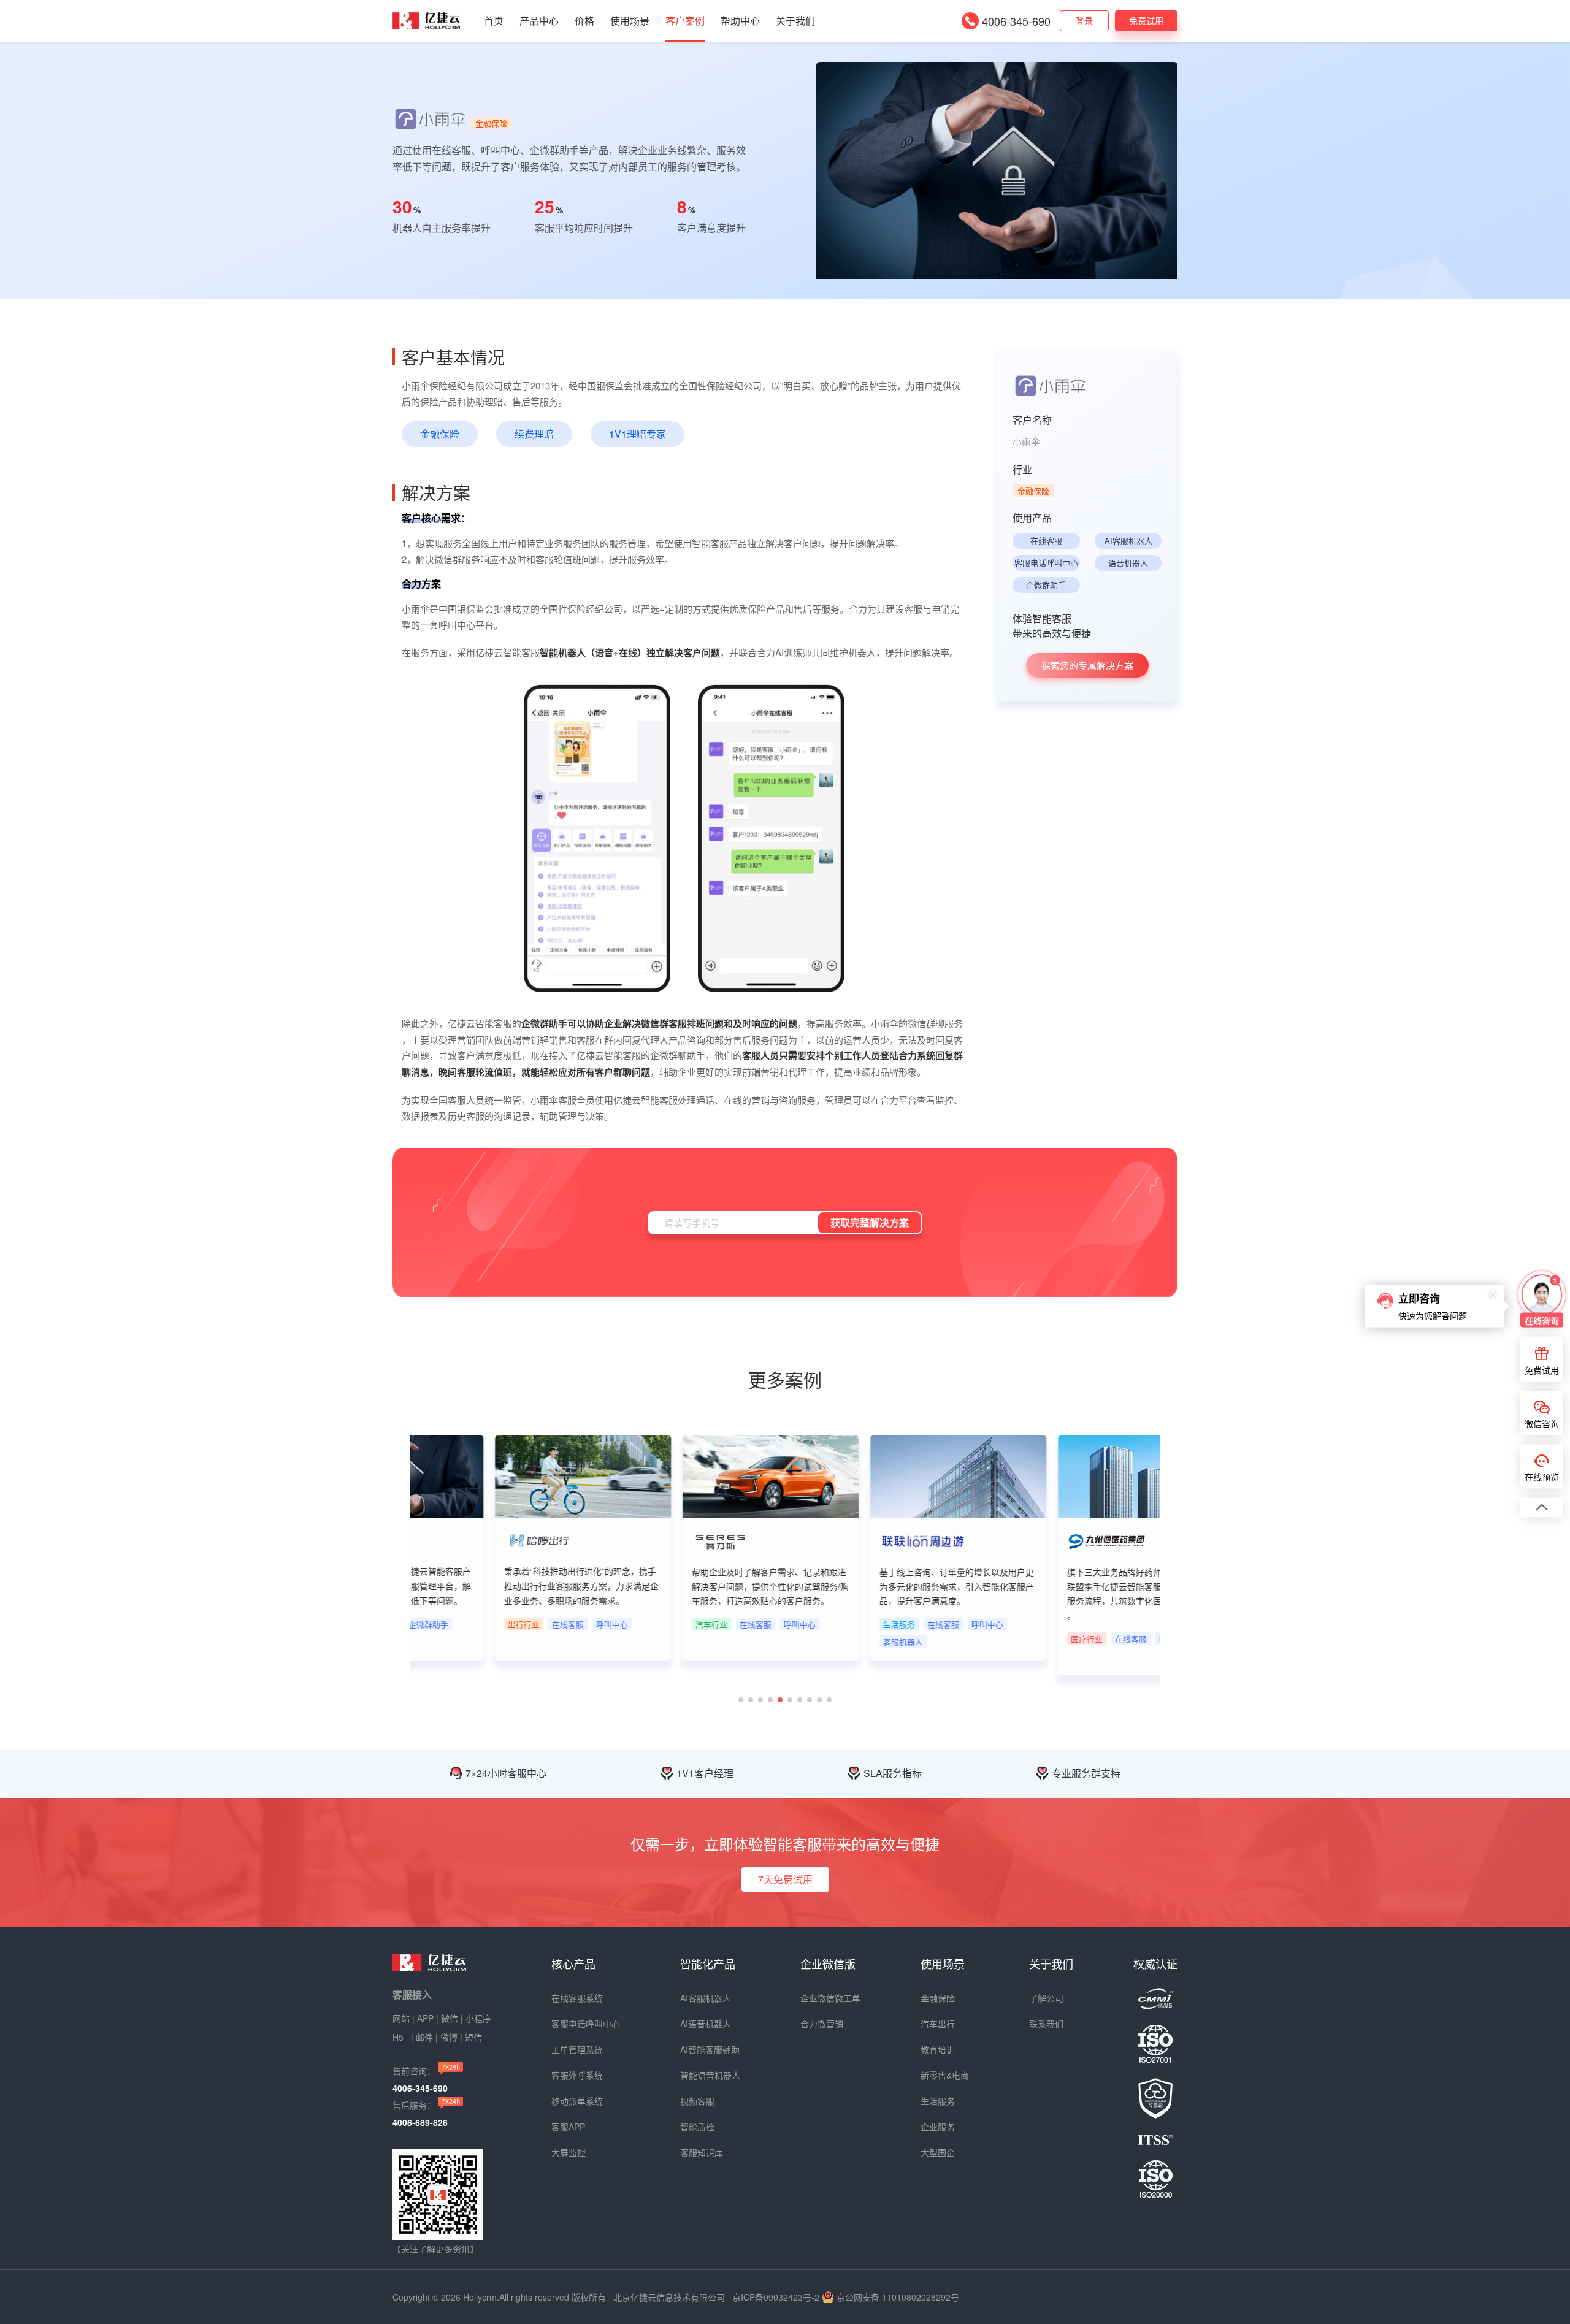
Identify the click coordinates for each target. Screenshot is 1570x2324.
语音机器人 (1128, 563)
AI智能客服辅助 (710, 2049)
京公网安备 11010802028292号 (898, 2297)
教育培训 (938, 2049)
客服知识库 (702, 2152)
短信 (473, 2037)
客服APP (568, 2127)
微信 (450, 2018)
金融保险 (938, 1998)
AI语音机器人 (706, 2024)
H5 (399, 2037)
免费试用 (1146, 20)
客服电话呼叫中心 (1046, 563)
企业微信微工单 (830, 1998)
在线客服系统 (577, 1998)
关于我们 (795, 21)
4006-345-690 (1016, 21)
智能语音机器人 (710, 2075)
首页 (494, 21)
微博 (449, 2037)
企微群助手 (1046, 585)
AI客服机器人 (1128, 541)
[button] (741, 1700)
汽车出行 (938, 2024)
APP (425, 2018)
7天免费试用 (785, 1879)
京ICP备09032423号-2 (776, 2297)
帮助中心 (740, 21)
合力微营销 (822, 2024)
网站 (401, 2018)
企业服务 (938, 2127)
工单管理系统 (577, 2049)
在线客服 (1046, 541)
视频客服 (697, 2101)
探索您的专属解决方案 (1087, 665)
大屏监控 (569, 2152)
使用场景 (630, 21)
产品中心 (539, 21)
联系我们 (1046, 2024)
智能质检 (697, 2127)
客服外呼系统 (577, 2075)
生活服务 (938, 2101)
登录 (1084, 20)
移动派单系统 (577, 2101)
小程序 (478, 2018)
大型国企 (938, 2152)
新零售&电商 (945, 2075)
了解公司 (1046, 1998)
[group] (504, 1548)
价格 (584, 21)
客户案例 (685, 21)
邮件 (424, 2037)
